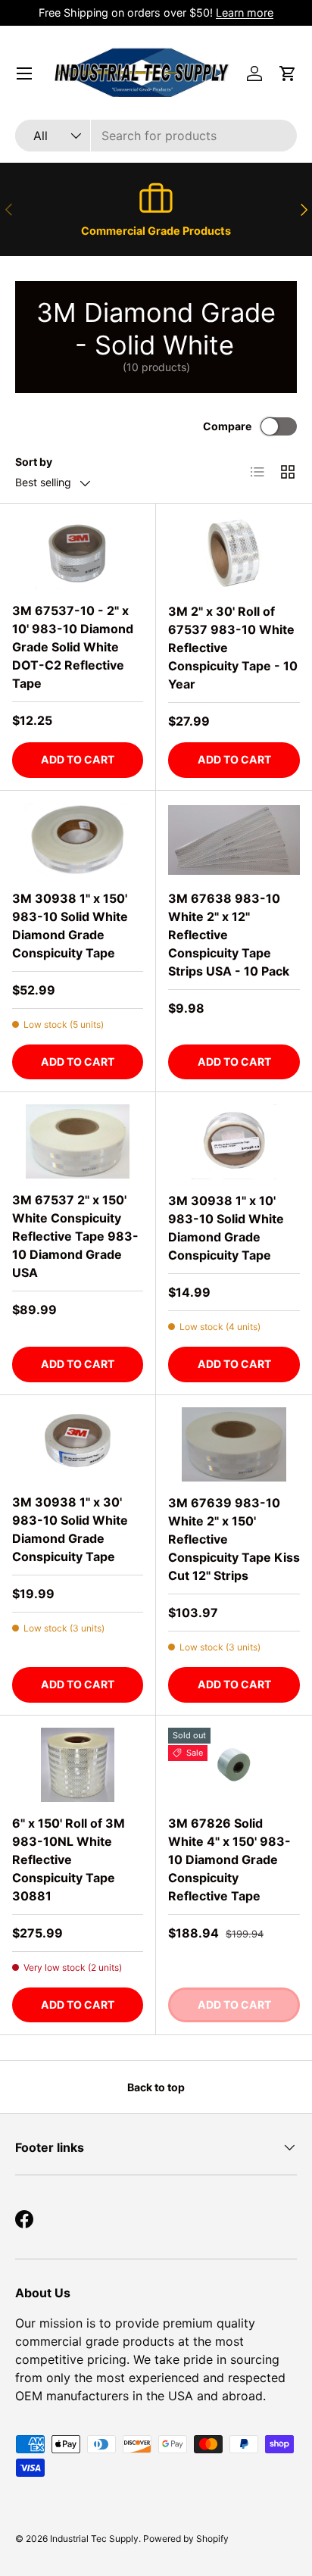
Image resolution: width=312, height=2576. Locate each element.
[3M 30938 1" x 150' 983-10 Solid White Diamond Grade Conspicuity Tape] (78, 840)
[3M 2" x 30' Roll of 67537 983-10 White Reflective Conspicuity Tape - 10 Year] (234, 553)
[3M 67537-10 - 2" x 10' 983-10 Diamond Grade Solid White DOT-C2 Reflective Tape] (78, 553)
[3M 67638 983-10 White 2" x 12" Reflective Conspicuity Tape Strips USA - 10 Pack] (234, 840)
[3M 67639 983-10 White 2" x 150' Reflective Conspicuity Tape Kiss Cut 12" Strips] (234, 1444)
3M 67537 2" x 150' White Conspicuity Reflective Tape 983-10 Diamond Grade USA (75, 1236)
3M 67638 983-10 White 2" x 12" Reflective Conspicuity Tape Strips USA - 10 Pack (229, 935)
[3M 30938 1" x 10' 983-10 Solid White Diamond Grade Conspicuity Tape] (234, 1141)
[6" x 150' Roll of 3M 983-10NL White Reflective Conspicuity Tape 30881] (78, 1765)
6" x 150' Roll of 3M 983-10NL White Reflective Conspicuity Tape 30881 (69, 1859)
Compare (227, 426)
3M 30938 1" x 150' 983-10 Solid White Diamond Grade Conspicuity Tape (70, 926)
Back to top (156, 2087)
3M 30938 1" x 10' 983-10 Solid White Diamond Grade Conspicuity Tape (226, 1228)
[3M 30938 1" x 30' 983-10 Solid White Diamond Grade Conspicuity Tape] (78, 1444)
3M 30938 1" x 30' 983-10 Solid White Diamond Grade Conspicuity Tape (70, 1529)
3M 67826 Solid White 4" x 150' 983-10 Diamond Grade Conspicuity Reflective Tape (229, 1859)
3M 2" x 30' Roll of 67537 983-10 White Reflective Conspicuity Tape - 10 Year (233, 648)
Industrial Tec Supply (94, 2539)
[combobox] (156, 136)
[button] (288, 73)
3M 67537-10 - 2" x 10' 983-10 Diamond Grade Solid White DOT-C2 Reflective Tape (73, 647)
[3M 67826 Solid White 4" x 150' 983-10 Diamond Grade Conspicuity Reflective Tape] (234, 1765)
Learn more (245, 12)
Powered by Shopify (186, 2539)
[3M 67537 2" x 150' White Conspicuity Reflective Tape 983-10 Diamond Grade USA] (78, 1141)
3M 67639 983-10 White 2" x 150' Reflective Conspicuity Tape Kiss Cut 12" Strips (234, 1539)
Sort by (34, 462)
